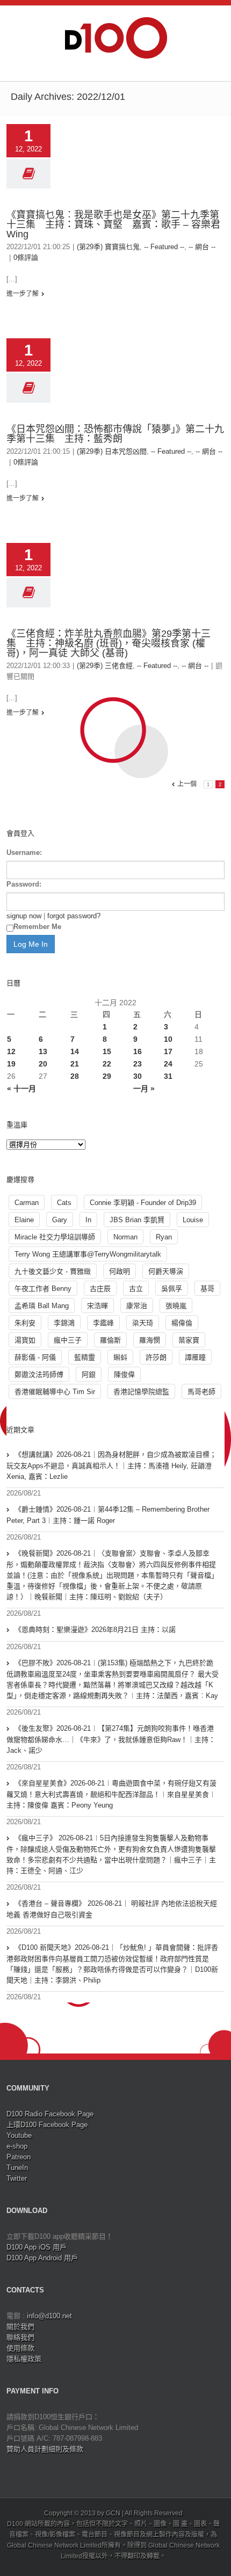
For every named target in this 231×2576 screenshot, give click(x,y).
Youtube (19, 2135)
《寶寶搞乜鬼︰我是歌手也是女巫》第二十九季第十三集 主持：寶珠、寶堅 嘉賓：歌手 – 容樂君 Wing (113, 224)
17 (168, 1051)
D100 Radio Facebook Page (50, 2114)
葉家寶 (189, 1340)
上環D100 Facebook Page (47, 2125)
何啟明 (120, 1271)
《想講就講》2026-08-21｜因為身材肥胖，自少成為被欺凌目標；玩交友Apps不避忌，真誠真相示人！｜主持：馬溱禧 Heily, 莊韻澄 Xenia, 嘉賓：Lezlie (111, 1465)
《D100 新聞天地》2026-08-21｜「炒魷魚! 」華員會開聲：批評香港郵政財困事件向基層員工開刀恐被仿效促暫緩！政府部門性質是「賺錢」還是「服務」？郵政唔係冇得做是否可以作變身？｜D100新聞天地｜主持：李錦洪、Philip (112, 1964)
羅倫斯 (110, 1340)
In (88, 1220)
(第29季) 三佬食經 (105, 666)
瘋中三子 (68, 1340)
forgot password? (74, 916)
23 (138, 1064)
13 (43, 1051)
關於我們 (20, 2327)
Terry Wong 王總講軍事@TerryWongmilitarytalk (88, 1254)
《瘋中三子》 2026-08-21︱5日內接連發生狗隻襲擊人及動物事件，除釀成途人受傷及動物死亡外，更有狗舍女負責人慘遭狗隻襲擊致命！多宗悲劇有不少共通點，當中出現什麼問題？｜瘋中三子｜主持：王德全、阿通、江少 (111, 1854)
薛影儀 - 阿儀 (35, 1357)
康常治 (137, 1306)
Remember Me (37, 927)
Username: (24, 852)
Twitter (17, 2178)
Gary (60, 1220)
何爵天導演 (166, 1271)
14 (75, 1051)
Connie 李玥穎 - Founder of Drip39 (143, 1203)
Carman (27, 1203)
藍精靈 (85, 1357)
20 (43, 1064)
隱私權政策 (24, 2359)
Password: (24, 884)
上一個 (187, 784)
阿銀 (89, 1374)
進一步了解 (23, 294)
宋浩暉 (98, 1306)
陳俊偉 (124, 1374)
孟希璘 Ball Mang (42, 1306)
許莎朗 (156, 1357)
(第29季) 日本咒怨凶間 (112, 451)
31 (168, 1076)
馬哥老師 (201, 1392)
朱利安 (25, 1323)
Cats (64, 1203)
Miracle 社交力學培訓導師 (55, 1237)
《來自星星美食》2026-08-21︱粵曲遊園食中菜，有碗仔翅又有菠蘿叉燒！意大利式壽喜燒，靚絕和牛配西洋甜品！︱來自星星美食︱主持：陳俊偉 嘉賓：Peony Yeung (111, 1794)
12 (11, 1051)
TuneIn (17, 2168)
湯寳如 (25, 1340)
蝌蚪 (120, 1357)
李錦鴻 (64, 1323)
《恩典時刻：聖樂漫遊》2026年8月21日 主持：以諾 (95, 1630)
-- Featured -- (164, 247)
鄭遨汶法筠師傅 (39, 1374)
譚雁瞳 (195, 1357)
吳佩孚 (172, 1289)
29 (107, 1076)
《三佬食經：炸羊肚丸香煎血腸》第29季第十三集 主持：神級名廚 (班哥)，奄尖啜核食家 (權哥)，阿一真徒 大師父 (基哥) (109, 643)
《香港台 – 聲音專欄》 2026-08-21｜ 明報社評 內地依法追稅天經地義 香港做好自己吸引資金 (112, 1909)
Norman (125, 1237)
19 (11, 1064)
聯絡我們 (20, 2337)
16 (138, 1051)
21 (75, 1064)
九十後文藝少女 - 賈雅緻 (53, 1271)
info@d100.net (49, 2316)
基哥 (207, 1289)
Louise (193, 1220)
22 (107, 1064)
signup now (24, 916)
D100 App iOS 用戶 (37, 2247)
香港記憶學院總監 (141, 1392)
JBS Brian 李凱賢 (137, 1220)
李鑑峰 (103, 1323)
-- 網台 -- (202, 247)
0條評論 (26, 257)
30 (138, 1076)
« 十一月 (21, 1089)
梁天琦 (143, 1323)
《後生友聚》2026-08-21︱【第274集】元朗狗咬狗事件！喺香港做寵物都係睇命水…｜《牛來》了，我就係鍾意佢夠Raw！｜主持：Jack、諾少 (111, 1739)
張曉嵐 (176, 1306)
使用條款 (20, 2348)
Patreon (19, 2157)
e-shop (17, 2146)
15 (107, 1051)
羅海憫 (150, 1340)
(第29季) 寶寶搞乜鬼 (108, 247)
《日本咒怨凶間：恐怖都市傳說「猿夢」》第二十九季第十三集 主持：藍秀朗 (115, 434)
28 (75, 1076)
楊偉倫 (182, 1323)
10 (168, 1039)
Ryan (164, 1237)
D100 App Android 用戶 (42, 2258)
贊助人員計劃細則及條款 (45, 2449)
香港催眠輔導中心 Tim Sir (55, 1392)
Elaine (24, 1220)
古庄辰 (100, 1289)
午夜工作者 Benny (43, 1289)
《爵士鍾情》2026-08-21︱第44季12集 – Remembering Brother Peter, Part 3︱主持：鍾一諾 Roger (108, 1515)
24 (168, 1064)
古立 (136, 1289)
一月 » (144, 1089)
